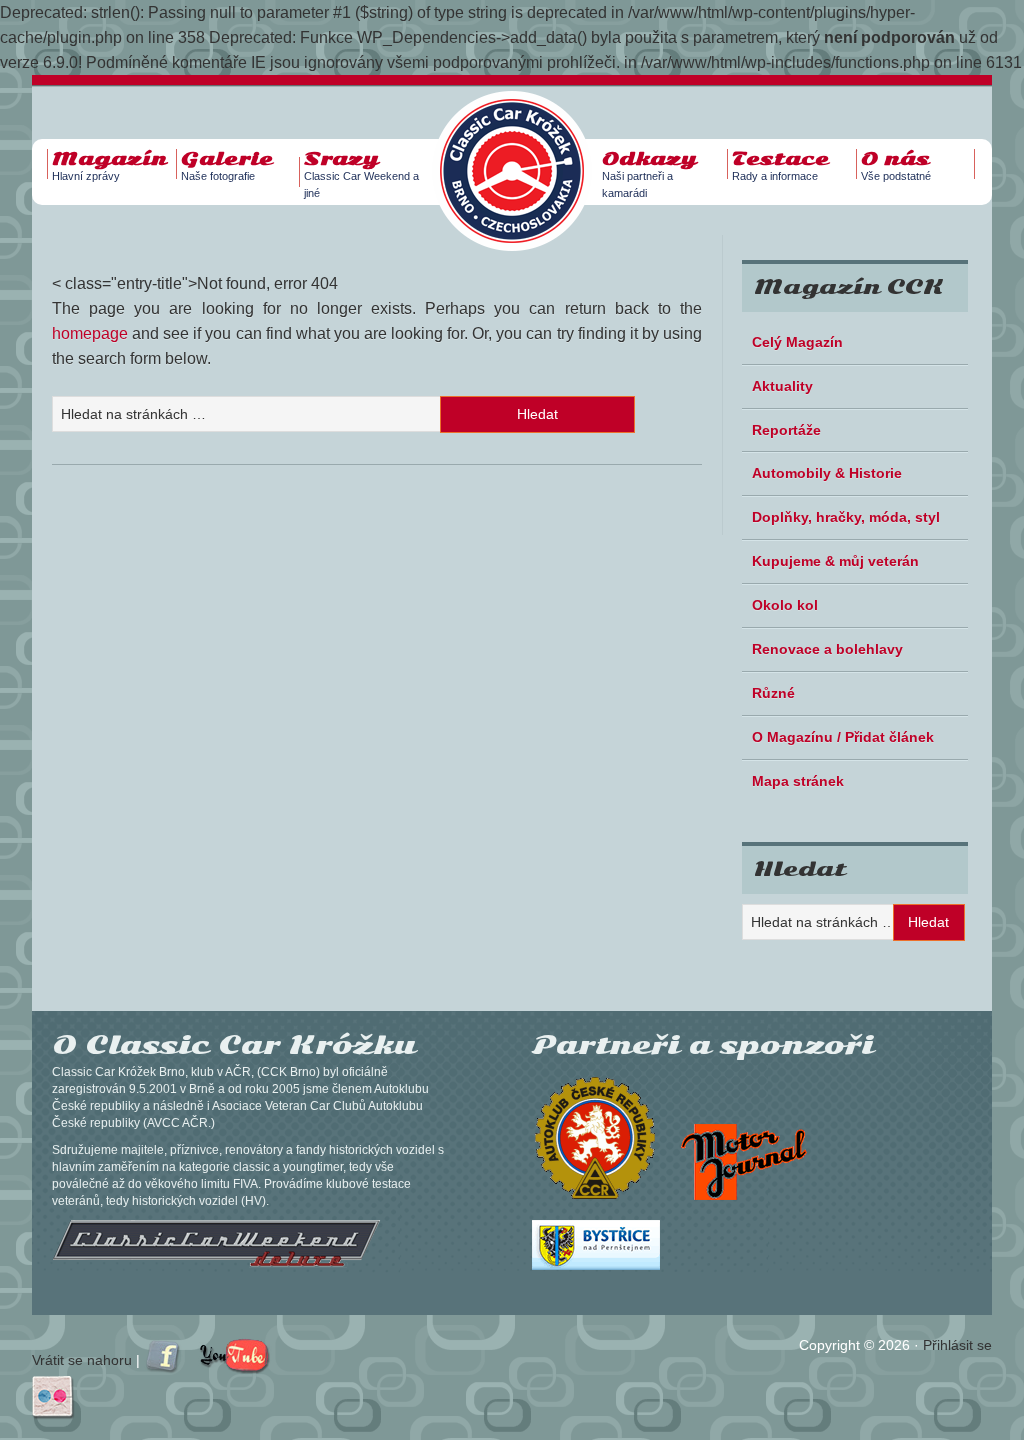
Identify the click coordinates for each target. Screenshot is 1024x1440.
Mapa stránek (798, 781)
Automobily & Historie (827, 473)
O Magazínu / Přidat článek (843, 737)
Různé (773, 693)
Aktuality (782, 386)
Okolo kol (785, 605)
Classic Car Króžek (522, 155)
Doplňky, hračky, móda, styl (846, 517)
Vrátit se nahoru (82, 1360)
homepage (90, 333)
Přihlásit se (957, 1345)
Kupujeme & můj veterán (835, 561)
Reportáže (786, 430)
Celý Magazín (797, 342)
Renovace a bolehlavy (827, 649)
